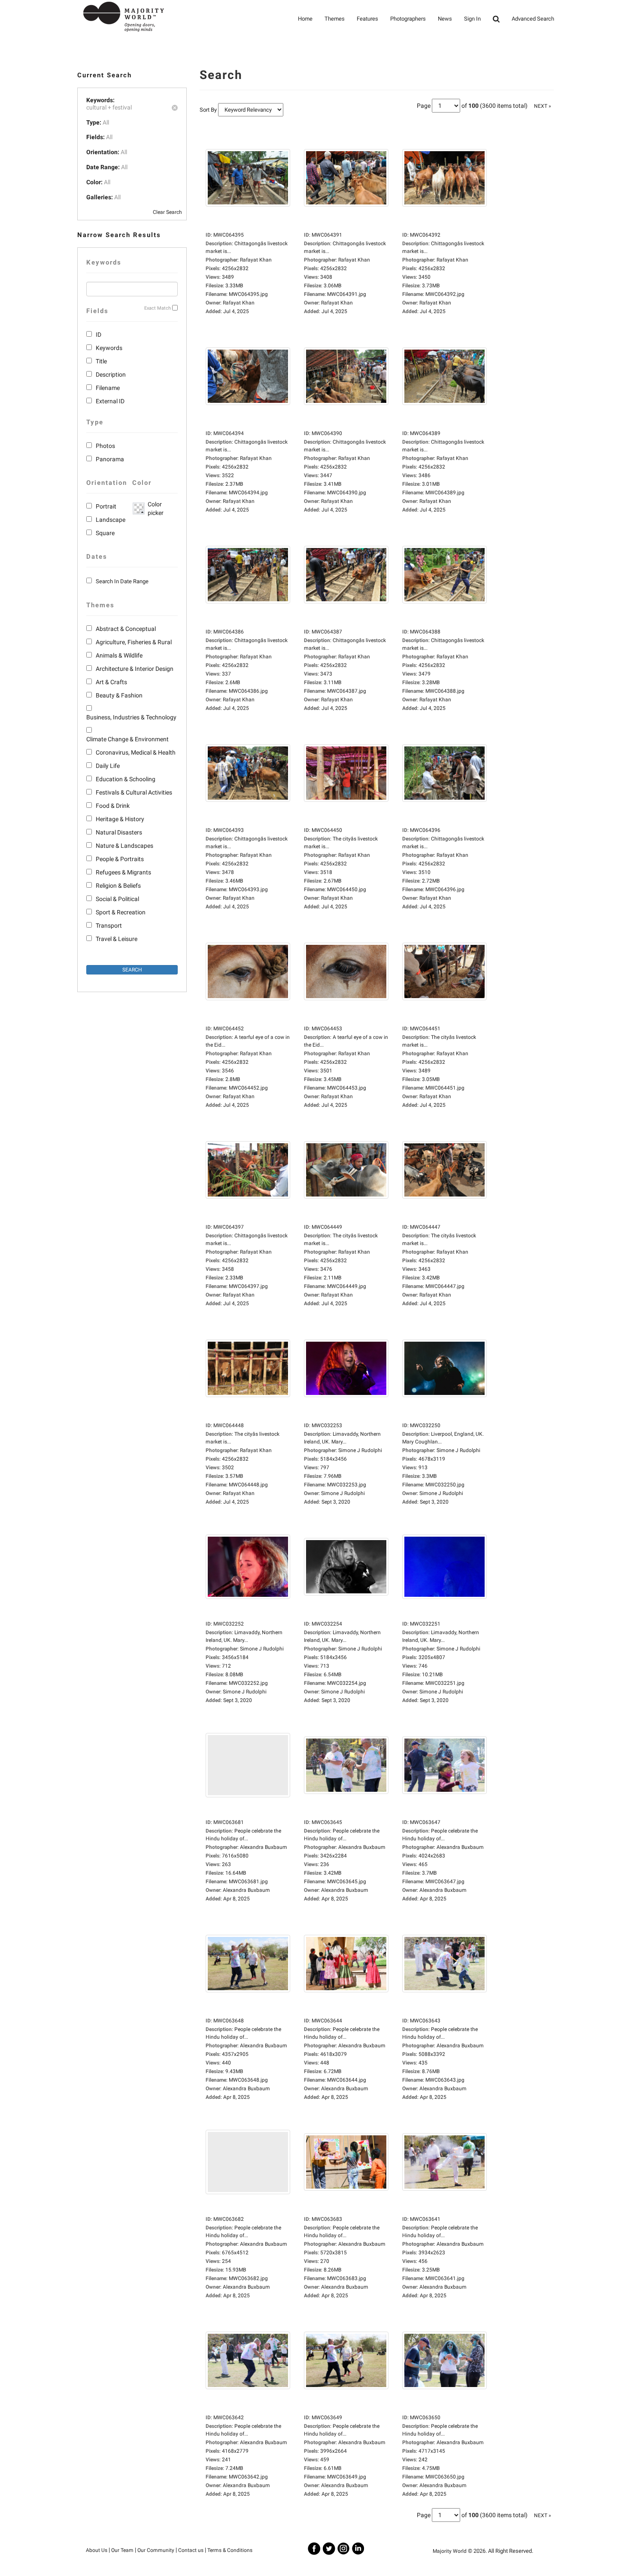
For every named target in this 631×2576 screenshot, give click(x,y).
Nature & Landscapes (124, 846)
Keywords (109, 348)
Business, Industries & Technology (131, 717)
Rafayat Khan (239, 303)
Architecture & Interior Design (135, 669)
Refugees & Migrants (123, 872)
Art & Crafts (111, 682)
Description (111, 375)
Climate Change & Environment (127, 739)
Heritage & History (120, 819)
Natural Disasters (119, 832)
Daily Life (108, 766)
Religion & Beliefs (118, 886)
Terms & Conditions (230, 2550)
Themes (335, 19)
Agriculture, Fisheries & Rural (134, 642)
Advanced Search (533, 19)
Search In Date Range (122, 581)
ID (99, 335)
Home (305, 19)
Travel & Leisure (117, 939)
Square (105, 533)
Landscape (111, 520)
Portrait (106, 506)
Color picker (154, 509)
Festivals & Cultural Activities (134, 792)
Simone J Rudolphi (343, 1493)
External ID (110, 401)
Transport (109, 926)
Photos (105, 446)
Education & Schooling (126, 779)
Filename (108, 388)
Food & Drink (113, 806)
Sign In (472, 19)
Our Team (122, 2550)
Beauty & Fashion (119, 695)
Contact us (191, 2550)
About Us (97, 2550)
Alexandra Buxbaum (246, 1890)
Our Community (156, 2550)
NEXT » (543, 106)
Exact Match (158, 308)
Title (101, 361)
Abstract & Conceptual (126, 629)
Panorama (110, 459)
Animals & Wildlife (119, 655)
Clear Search (167, 212)
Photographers (408, 19)
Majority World (450, 2551)
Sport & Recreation (121, 912)
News (445, 19)
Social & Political (117, 899)
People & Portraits (120, 859)
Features (367, 19)
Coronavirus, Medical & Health (136, 752)
